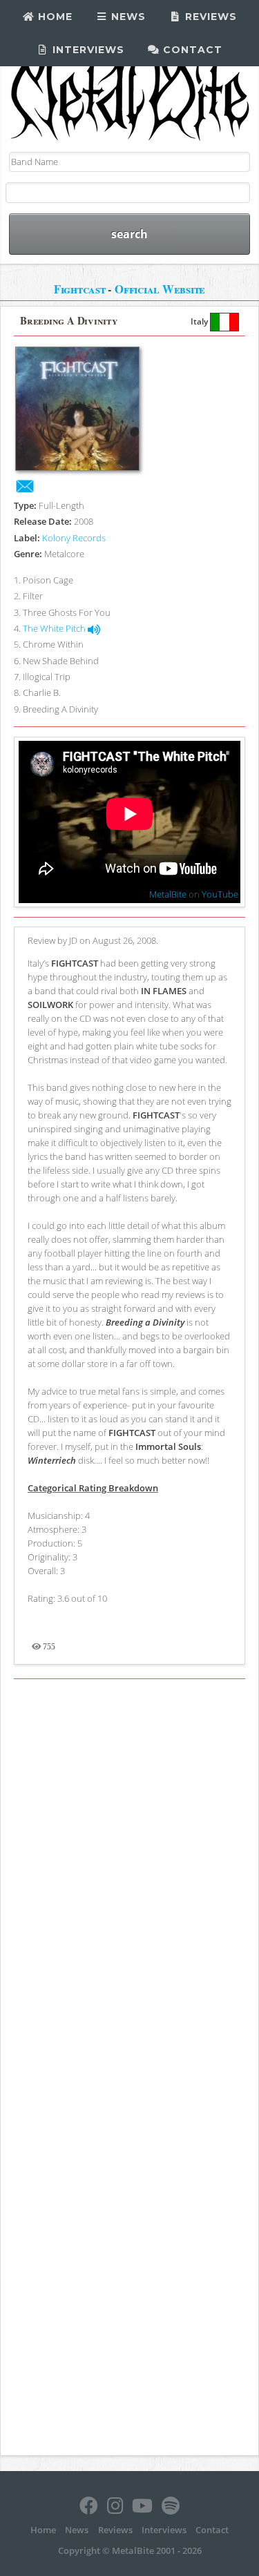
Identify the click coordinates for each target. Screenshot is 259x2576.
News (127, 17)
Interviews (87, 50)
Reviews (209, 17)
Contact (191, 50)
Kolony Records (74, 538)
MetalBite (168, 894)
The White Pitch (55, 628)
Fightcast (80, 289)
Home (54, 17)
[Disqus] (129, 1877)
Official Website (160, 289)
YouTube (220, 894)
